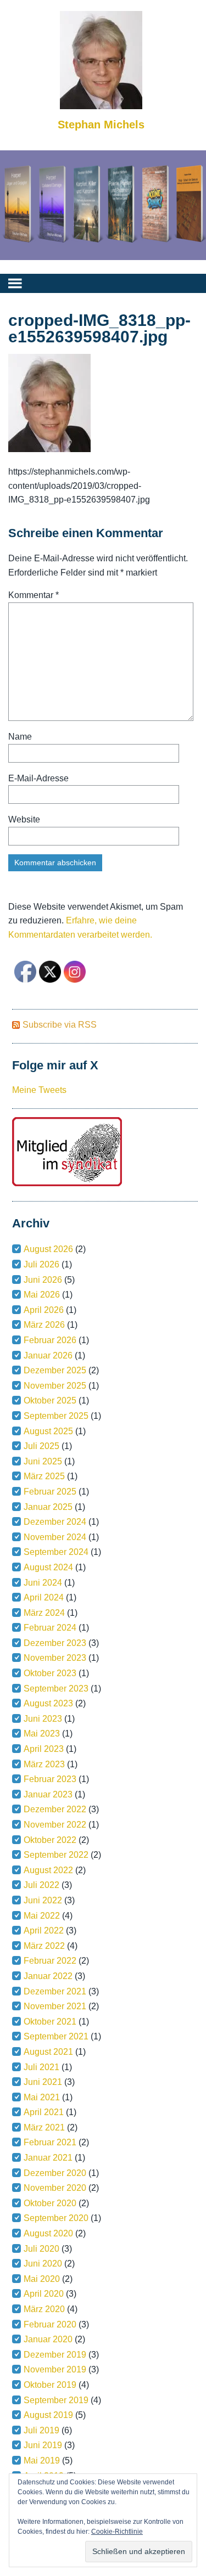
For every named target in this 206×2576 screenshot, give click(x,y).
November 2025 (55, 1386)
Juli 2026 (41, 1264)
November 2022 (55, 1825)
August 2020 (48, 2233)
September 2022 (56, 1855)
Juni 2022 (43, 1900)
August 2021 (48, 2052)
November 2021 (55, 2006)
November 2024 (55, 1537)
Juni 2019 (43, 2445)
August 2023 (48, 1703)
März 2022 (44, 1946)
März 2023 (44, 1764)
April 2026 (44, 1310)
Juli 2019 (41, 2430)
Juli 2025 (41, 1446)
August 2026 (48, 1249)
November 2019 (55, 2369)
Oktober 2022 (50, 1840)
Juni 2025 (43, 1461)
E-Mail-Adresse (38, 778)
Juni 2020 (43, 2264)
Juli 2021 (41, 2067)
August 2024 (48, 1567)
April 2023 (44, 1749)
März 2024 (44, 1613)
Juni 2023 (43, 1719)
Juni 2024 (43, 1583)
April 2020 (44, 2294)
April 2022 (44, 1930)
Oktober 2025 (50, 1400)
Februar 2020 (50, 2324)
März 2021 (44, 2127)
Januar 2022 (48, 1976)
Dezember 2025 (55, 1370)
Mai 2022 (42, 1916)
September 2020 (56, 2218)
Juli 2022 (41, 1885)
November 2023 (55, 1658)
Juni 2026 (43, 1280)
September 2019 (56, 2400)
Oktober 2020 (50, 2203)
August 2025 (48, 1431)
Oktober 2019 (50, 2385)
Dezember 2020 (55, 2173)
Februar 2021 (50, 2142)
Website (24, 819)
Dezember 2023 (55, 1643)
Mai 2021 (42, 2097)
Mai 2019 (42, 2461)
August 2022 (48, 1870)
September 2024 (56, 1552)
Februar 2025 (50, 1492)
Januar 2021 (48, 2158)
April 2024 (44, 1597)
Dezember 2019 (55, 2355)
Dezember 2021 (55, 1991)
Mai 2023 (42, 1734)
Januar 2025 (48, 1507)
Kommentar (34, 595)
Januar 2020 (48, 2339)
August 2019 (48, 2415)
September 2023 (56, 1689)
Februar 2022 (50, 1961)
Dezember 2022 (55, 1809)
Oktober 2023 (50, 1673)
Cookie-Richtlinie (117, 2532)
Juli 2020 (41, 2249)
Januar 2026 (48, 1355)
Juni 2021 (43, 2082)
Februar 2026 (50, 1340)
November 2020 (55, 2188)
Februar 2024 (50, 1628)
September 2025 (56, 1416)
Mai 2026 (42, 1295)
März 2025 (44, 1476)
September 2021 (56, 2036)
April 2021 (44, 2112)
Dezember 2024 (55, 1522)
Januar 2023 (48, 1794)
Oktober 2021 (50, 2022)
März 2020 (44, 2309)
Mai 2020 (42, 2279)
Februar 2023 (50, 1779)
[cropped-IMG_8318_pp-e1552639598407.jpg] (49, 449)
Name (20, 737)
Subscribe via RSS (60, 1025)
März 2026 (44, 1325)
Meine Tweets (39, 1090)
